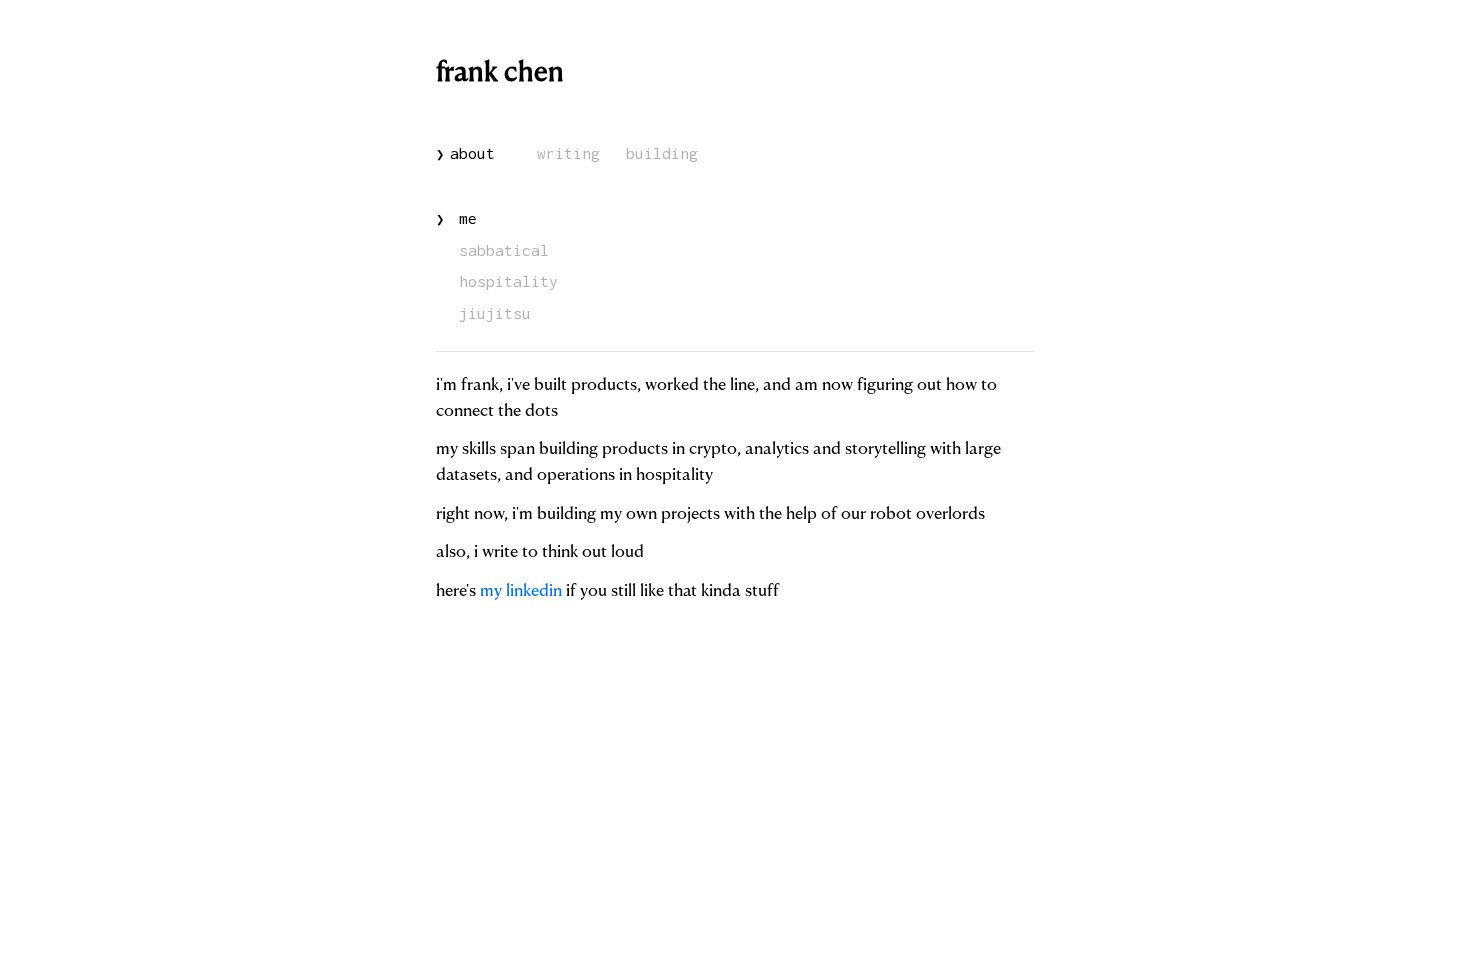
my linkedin (521, 592)
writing (568, 153)
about (465, 153)
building (662, 153)
